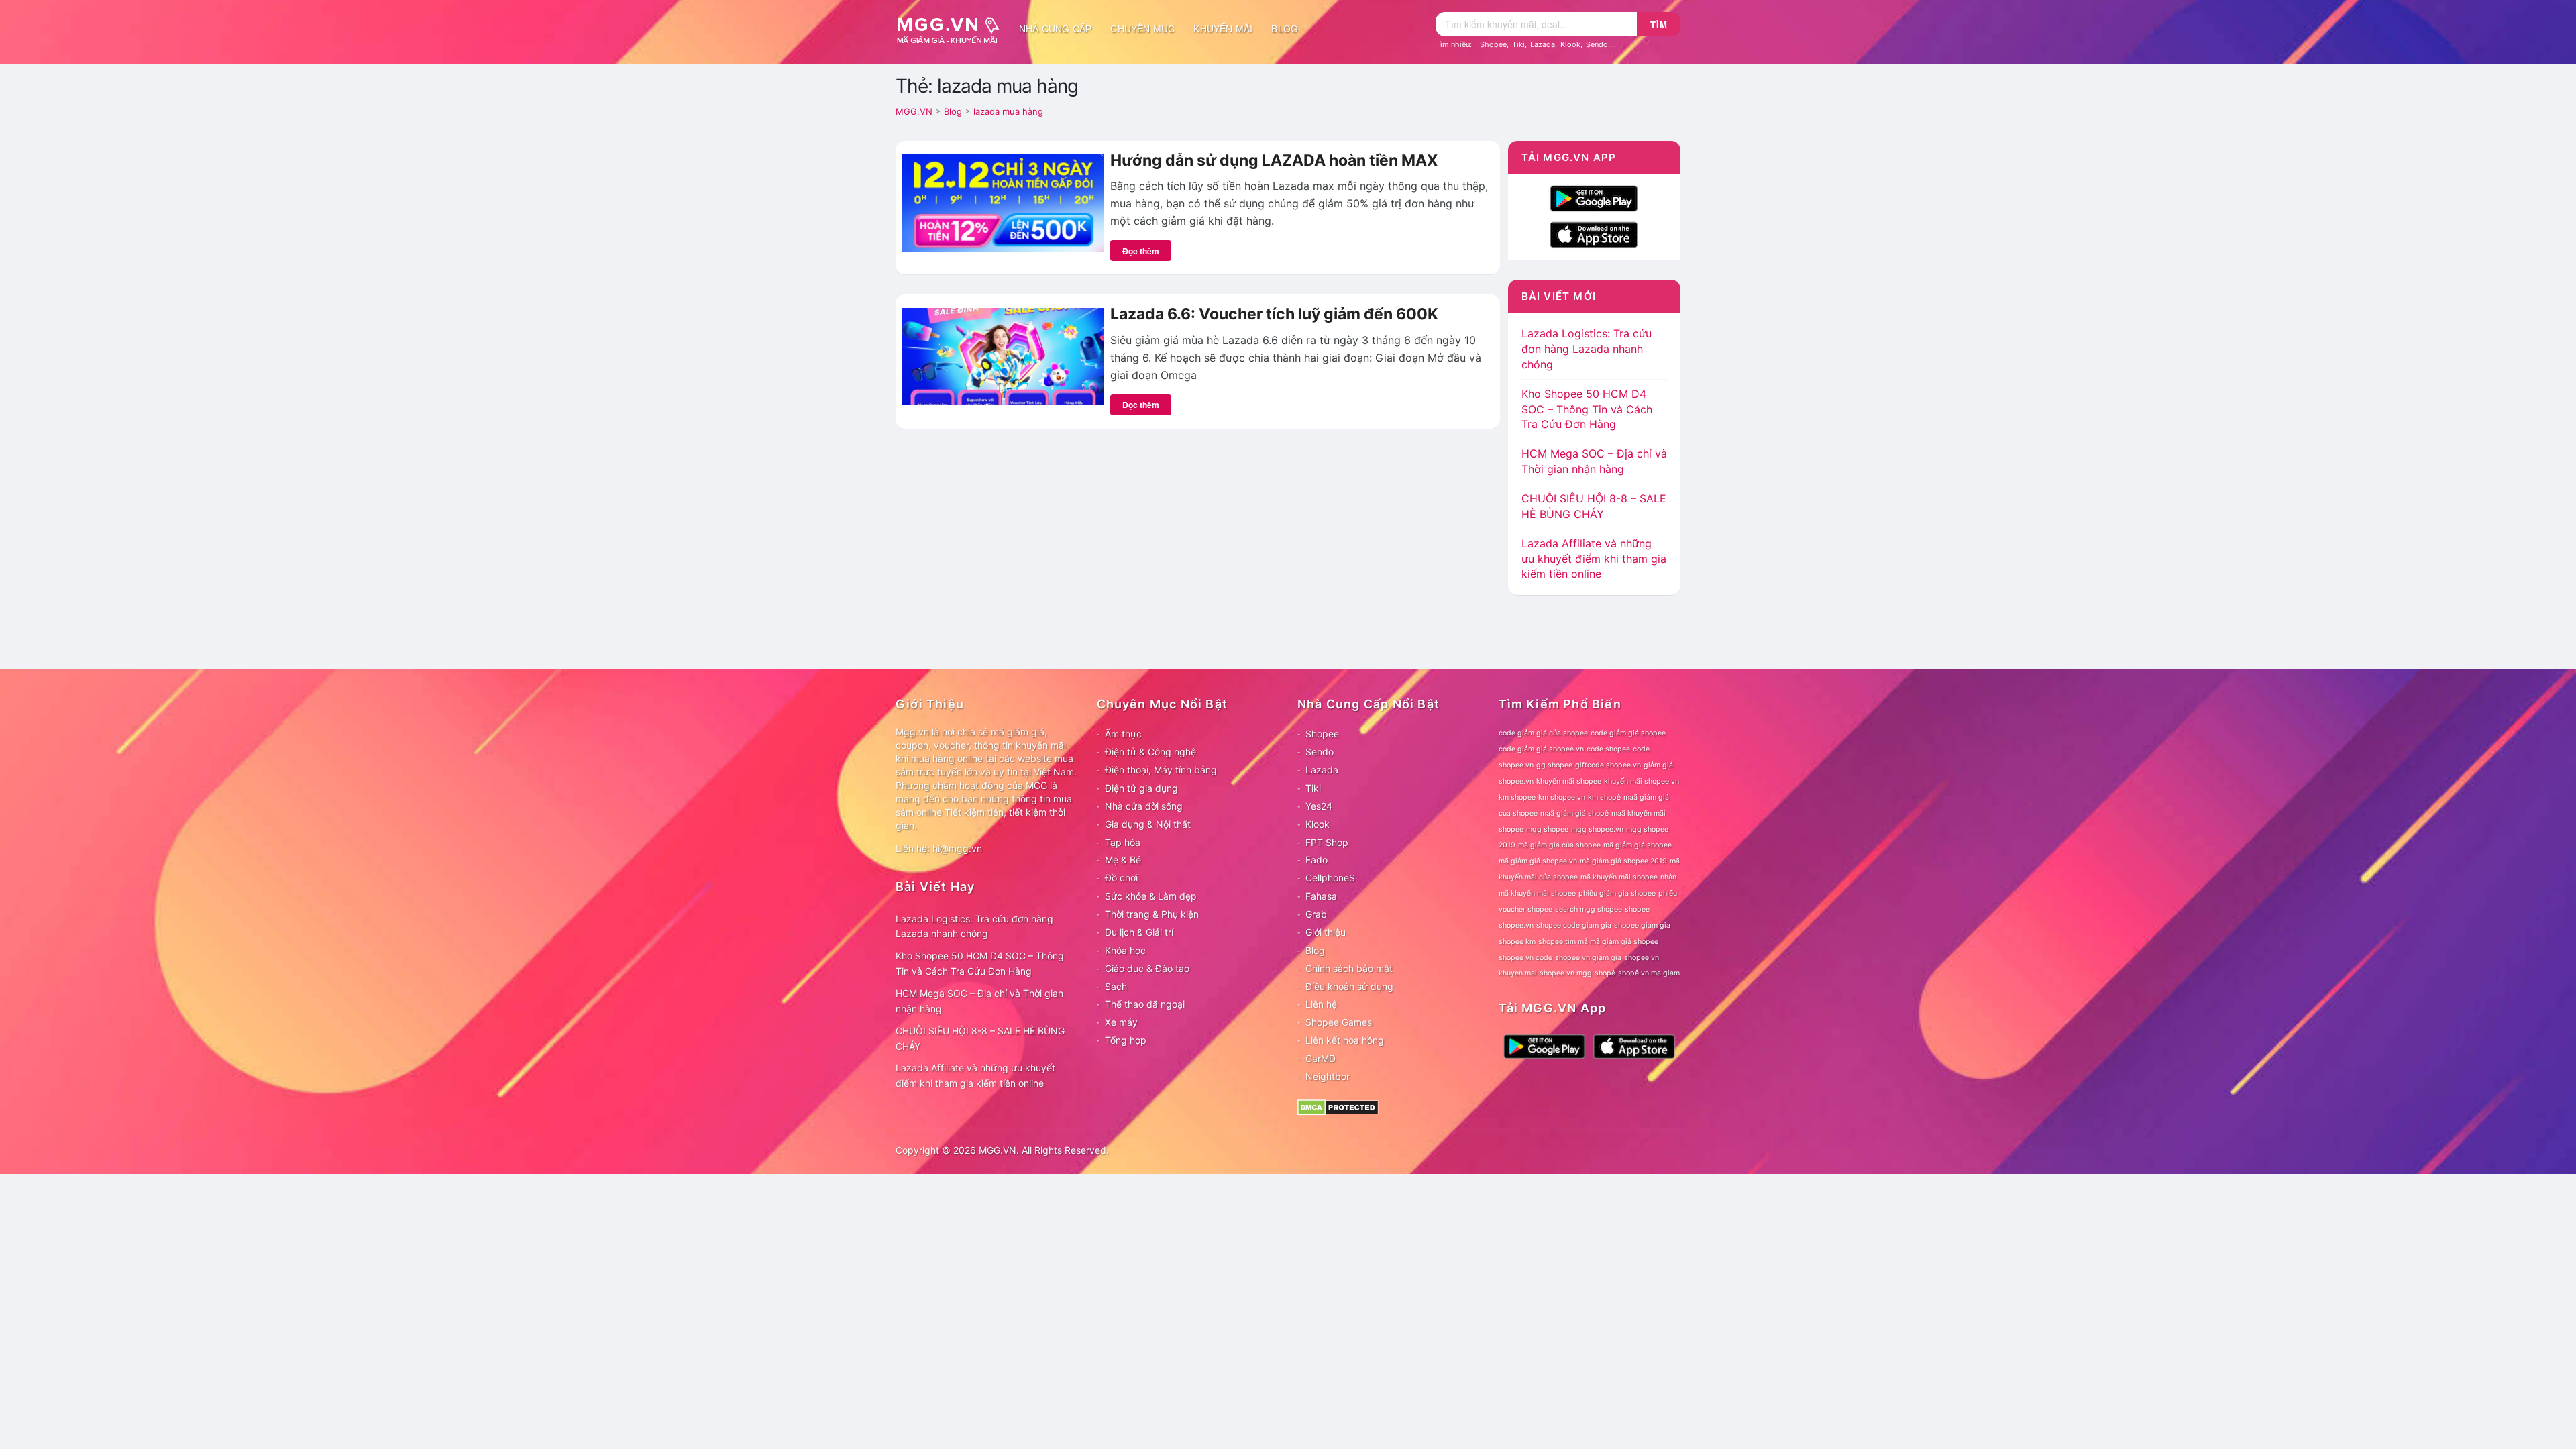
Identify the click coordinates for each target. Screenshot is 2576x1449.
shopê (1605, 973)
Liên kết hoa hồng (1345, 1040)
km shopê (1604, 797)
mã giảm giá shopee (1638, 845)
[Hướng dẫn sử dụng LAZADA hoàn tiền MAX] (1003, 202)
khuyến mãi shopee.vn (1642, 781)
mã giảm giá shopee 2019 (1623, 861)
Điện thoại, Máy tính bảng (1161, 770)
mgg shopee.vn (1597, 829)
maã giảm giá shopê (1574, 813)
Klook (1570, 44)
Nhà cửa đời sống (1144, 806)
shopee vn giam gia (1588, 958)
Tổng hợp (1126, 1040)
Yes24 (1319, 806)
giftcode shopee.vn (1608, 765)
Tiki (1518, 44)
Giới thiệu (1326, 932)
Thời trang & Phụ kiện (1152, 914)
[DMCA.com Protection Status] (1338, 1106)
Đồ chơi (1121, 878)
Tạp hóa (1123, 842)
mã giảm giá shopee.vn (1538, 861)
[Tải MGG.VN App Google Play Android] (1594, 197)
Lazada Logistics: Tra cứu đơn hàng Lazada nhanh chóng (1587, 349)
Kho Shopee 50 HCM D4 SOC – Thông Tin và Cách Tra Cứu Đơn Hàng (1587, 409)
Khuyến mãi (1223, 29)
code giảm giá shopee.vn (1541, 749)
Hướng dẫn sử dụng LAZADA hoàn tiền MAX (1274, 160)
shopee (1637, 909)
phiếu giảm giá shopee (1617, 893)
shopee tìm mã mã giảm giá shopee (1598, 942)
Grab (1316, 914)
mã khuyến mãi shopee (1619, 877)
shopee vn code (1525, 958)
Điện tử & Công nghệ (1150, 752)
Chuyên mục (1142, 29)
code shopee (1608, 749)
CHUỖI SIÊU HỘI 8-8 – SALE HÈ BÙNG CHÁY (980, 1038)
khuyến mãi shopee (1569, 781)
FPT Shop (1327, 842)
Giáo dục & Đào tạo (1147, 968)
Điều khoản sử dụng (1349, 986)
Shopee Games (1339, 1022)
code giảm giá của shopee (1543, 733)
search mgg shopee (1589, 909)
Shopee (1493, 44)
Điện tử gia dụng (1141, 788)
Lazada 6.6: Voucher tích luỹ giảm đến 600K (1274, 314)
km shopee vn (1562, 797)
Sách (1116, 986)
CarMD (1321, 1058)
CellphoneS (1330, 878)
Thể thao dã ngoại (1145, 1004)
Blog (1285, 29)
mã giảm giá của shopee (1559, 845)
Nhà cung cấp (1055, 29)
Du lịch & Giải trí (1139, 932)
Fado (1317, 860)
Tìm (1659, 24)
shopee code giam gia (1574, 925)
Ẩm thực (1123, 734)
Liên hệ (1321, 1004)
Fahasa (1321, 896)
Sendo (1597, 44)
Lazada (1543, 44)
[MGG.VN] (953, 29)
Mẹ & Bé (1123, 860)
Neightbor (1328, 1076)
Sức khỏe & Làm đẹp (1151, 896)
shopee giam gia (1642, 925)
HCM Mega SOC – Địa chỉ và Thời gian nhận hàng (979, 1001)
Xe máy (1121, 1022)
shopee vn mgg (1566, 973)
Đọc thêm (1141, 251)
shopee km (1517, 942)
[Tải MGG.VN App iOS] (1594, 233)
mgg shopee (1547, 829)
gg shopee (1554, 765)
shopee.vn (1516, 925)
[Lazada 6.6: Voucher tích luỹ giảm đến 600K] (1003, 356)
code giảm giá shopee (1628, 733)
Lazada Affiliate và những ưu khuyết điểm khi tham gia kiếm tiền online (1594, 559)
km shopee (1517, 797)
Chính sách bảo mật (1349, 968)
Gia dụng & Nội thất (1148, 824)
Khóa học (1125, 950)
